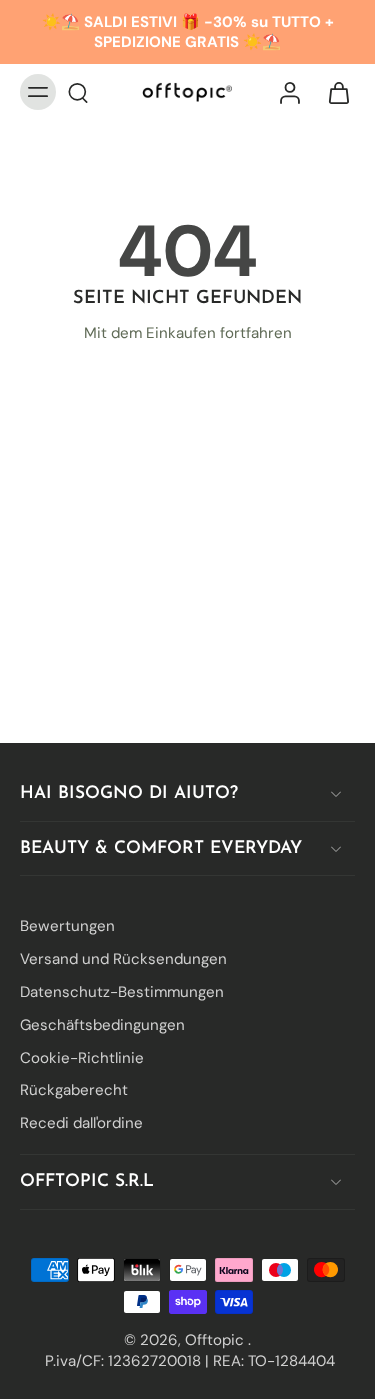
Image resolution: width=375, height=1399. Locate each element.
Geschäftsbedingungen (102, 1024)
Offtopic (216, 1339)
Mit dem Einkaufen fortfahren (188, 333)
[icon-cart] (333, 92)
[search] (78, 92)
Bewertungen (67, 926)
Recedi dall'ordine (81, 1123)
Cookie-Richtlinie (82, 1057)
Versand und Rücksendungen (123, 959)
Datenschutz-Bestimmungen (122, 992)
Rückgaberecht (74, 1090)
